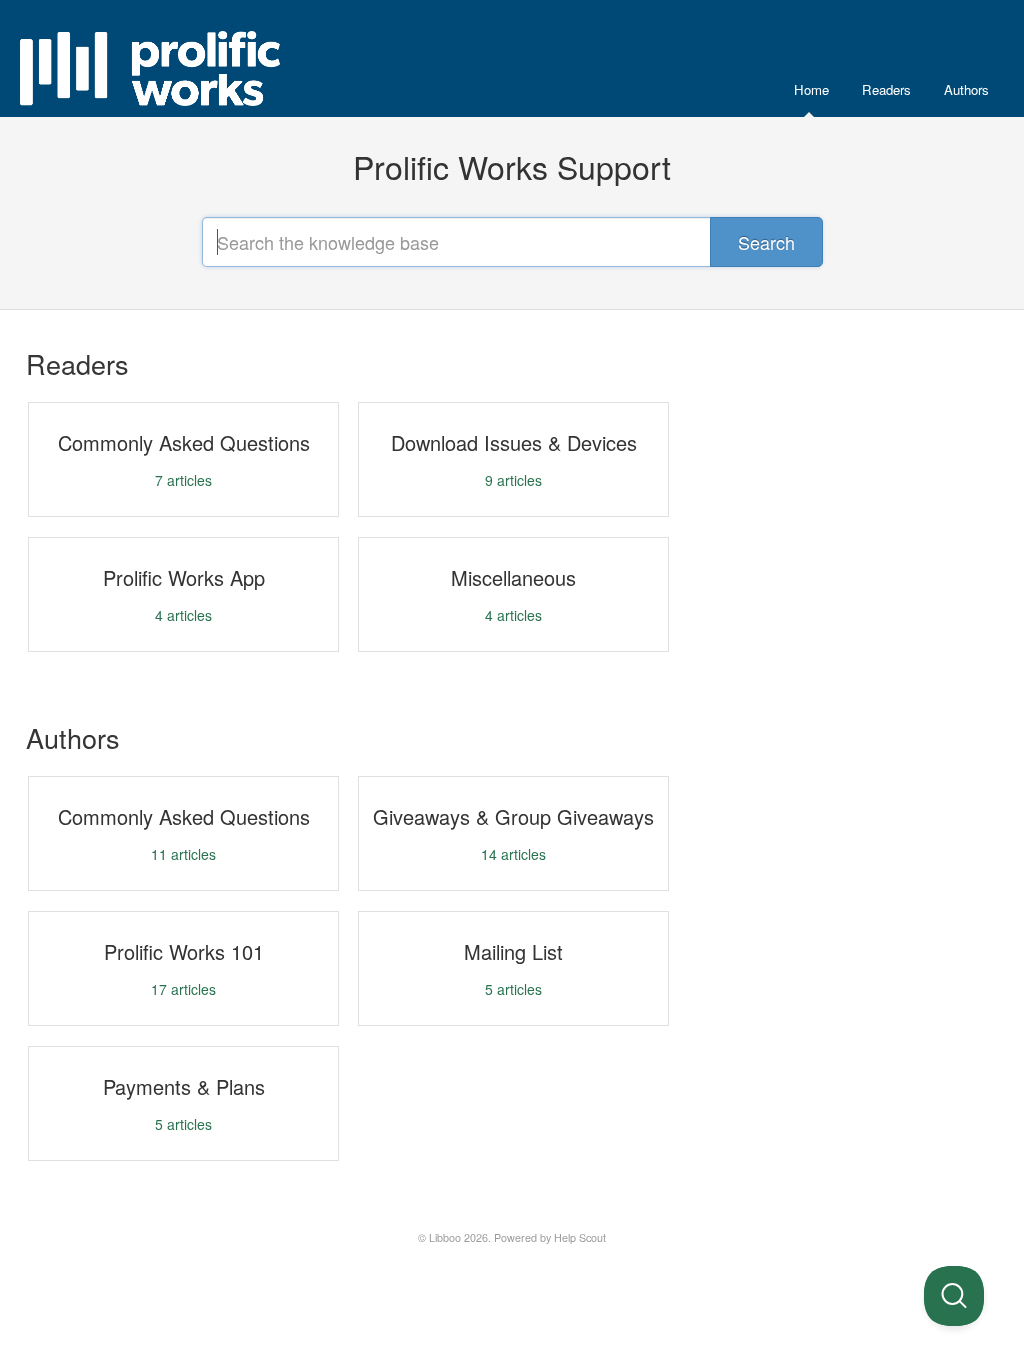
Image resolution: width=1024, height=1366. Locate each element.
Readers (886, 89)
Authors (966, 89)
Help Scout (580, 1237)
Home (811, 89)
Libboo (445, 1237)
